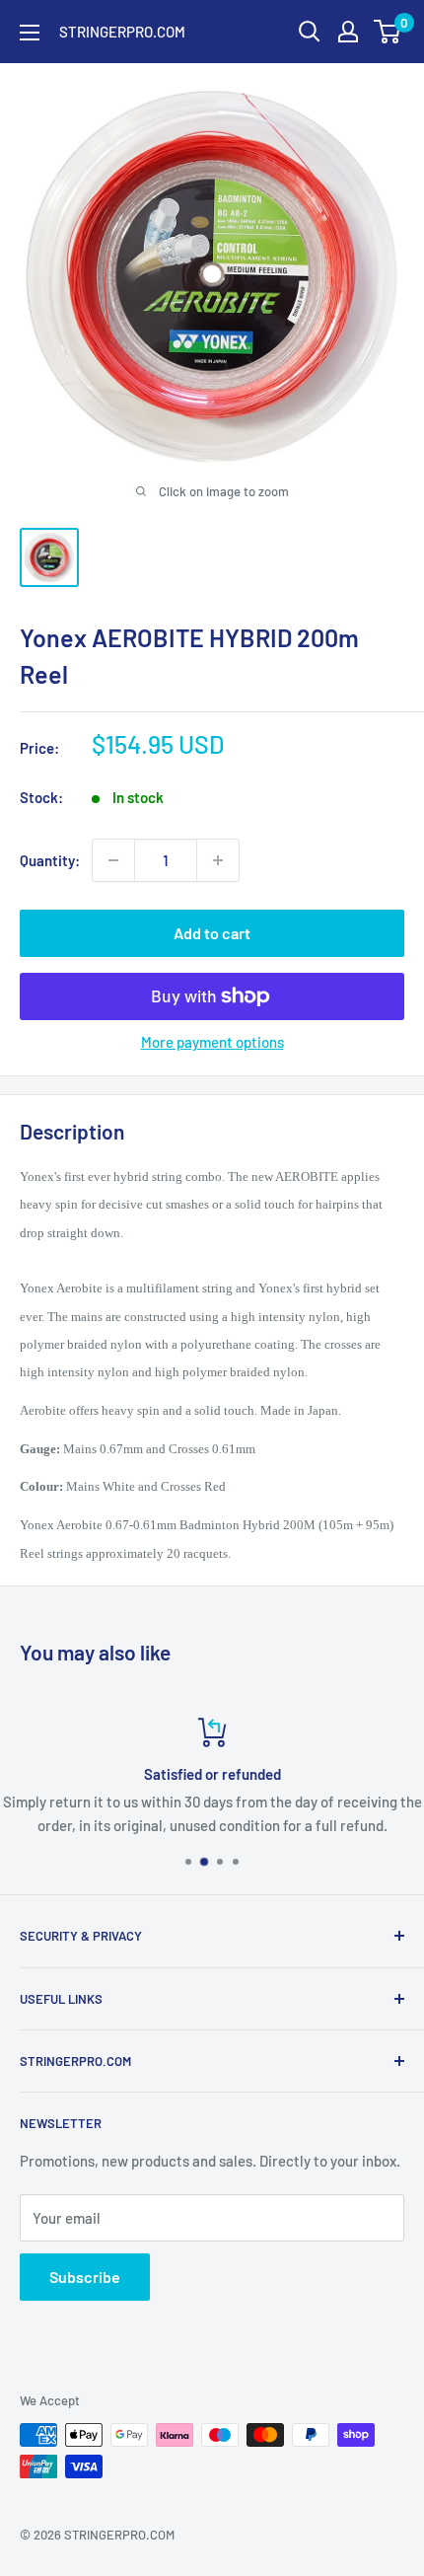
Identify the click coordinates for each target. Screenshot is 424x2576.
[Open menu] (30, 33)
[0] (388, 32)
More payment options (212, 1042)
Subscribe (85, 2277)
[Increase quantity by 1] (218, 860)
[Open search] (310, 32)
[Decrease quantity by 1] (113, 860)
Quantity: (50, 860)
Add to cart (212, 933)
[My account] (348, 32)
